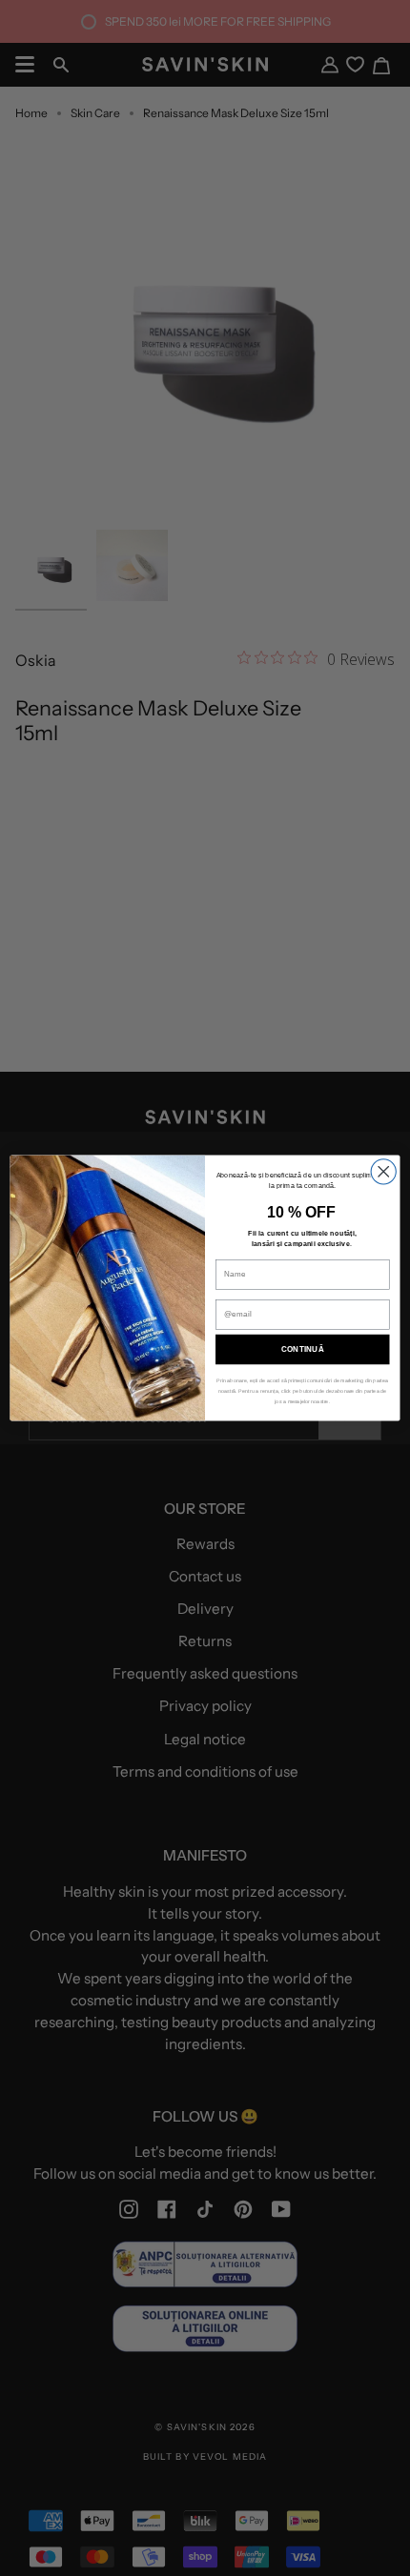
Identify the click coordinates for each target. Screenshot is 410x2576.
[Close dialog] (383, 1172)
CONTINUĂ (303, 1349)
